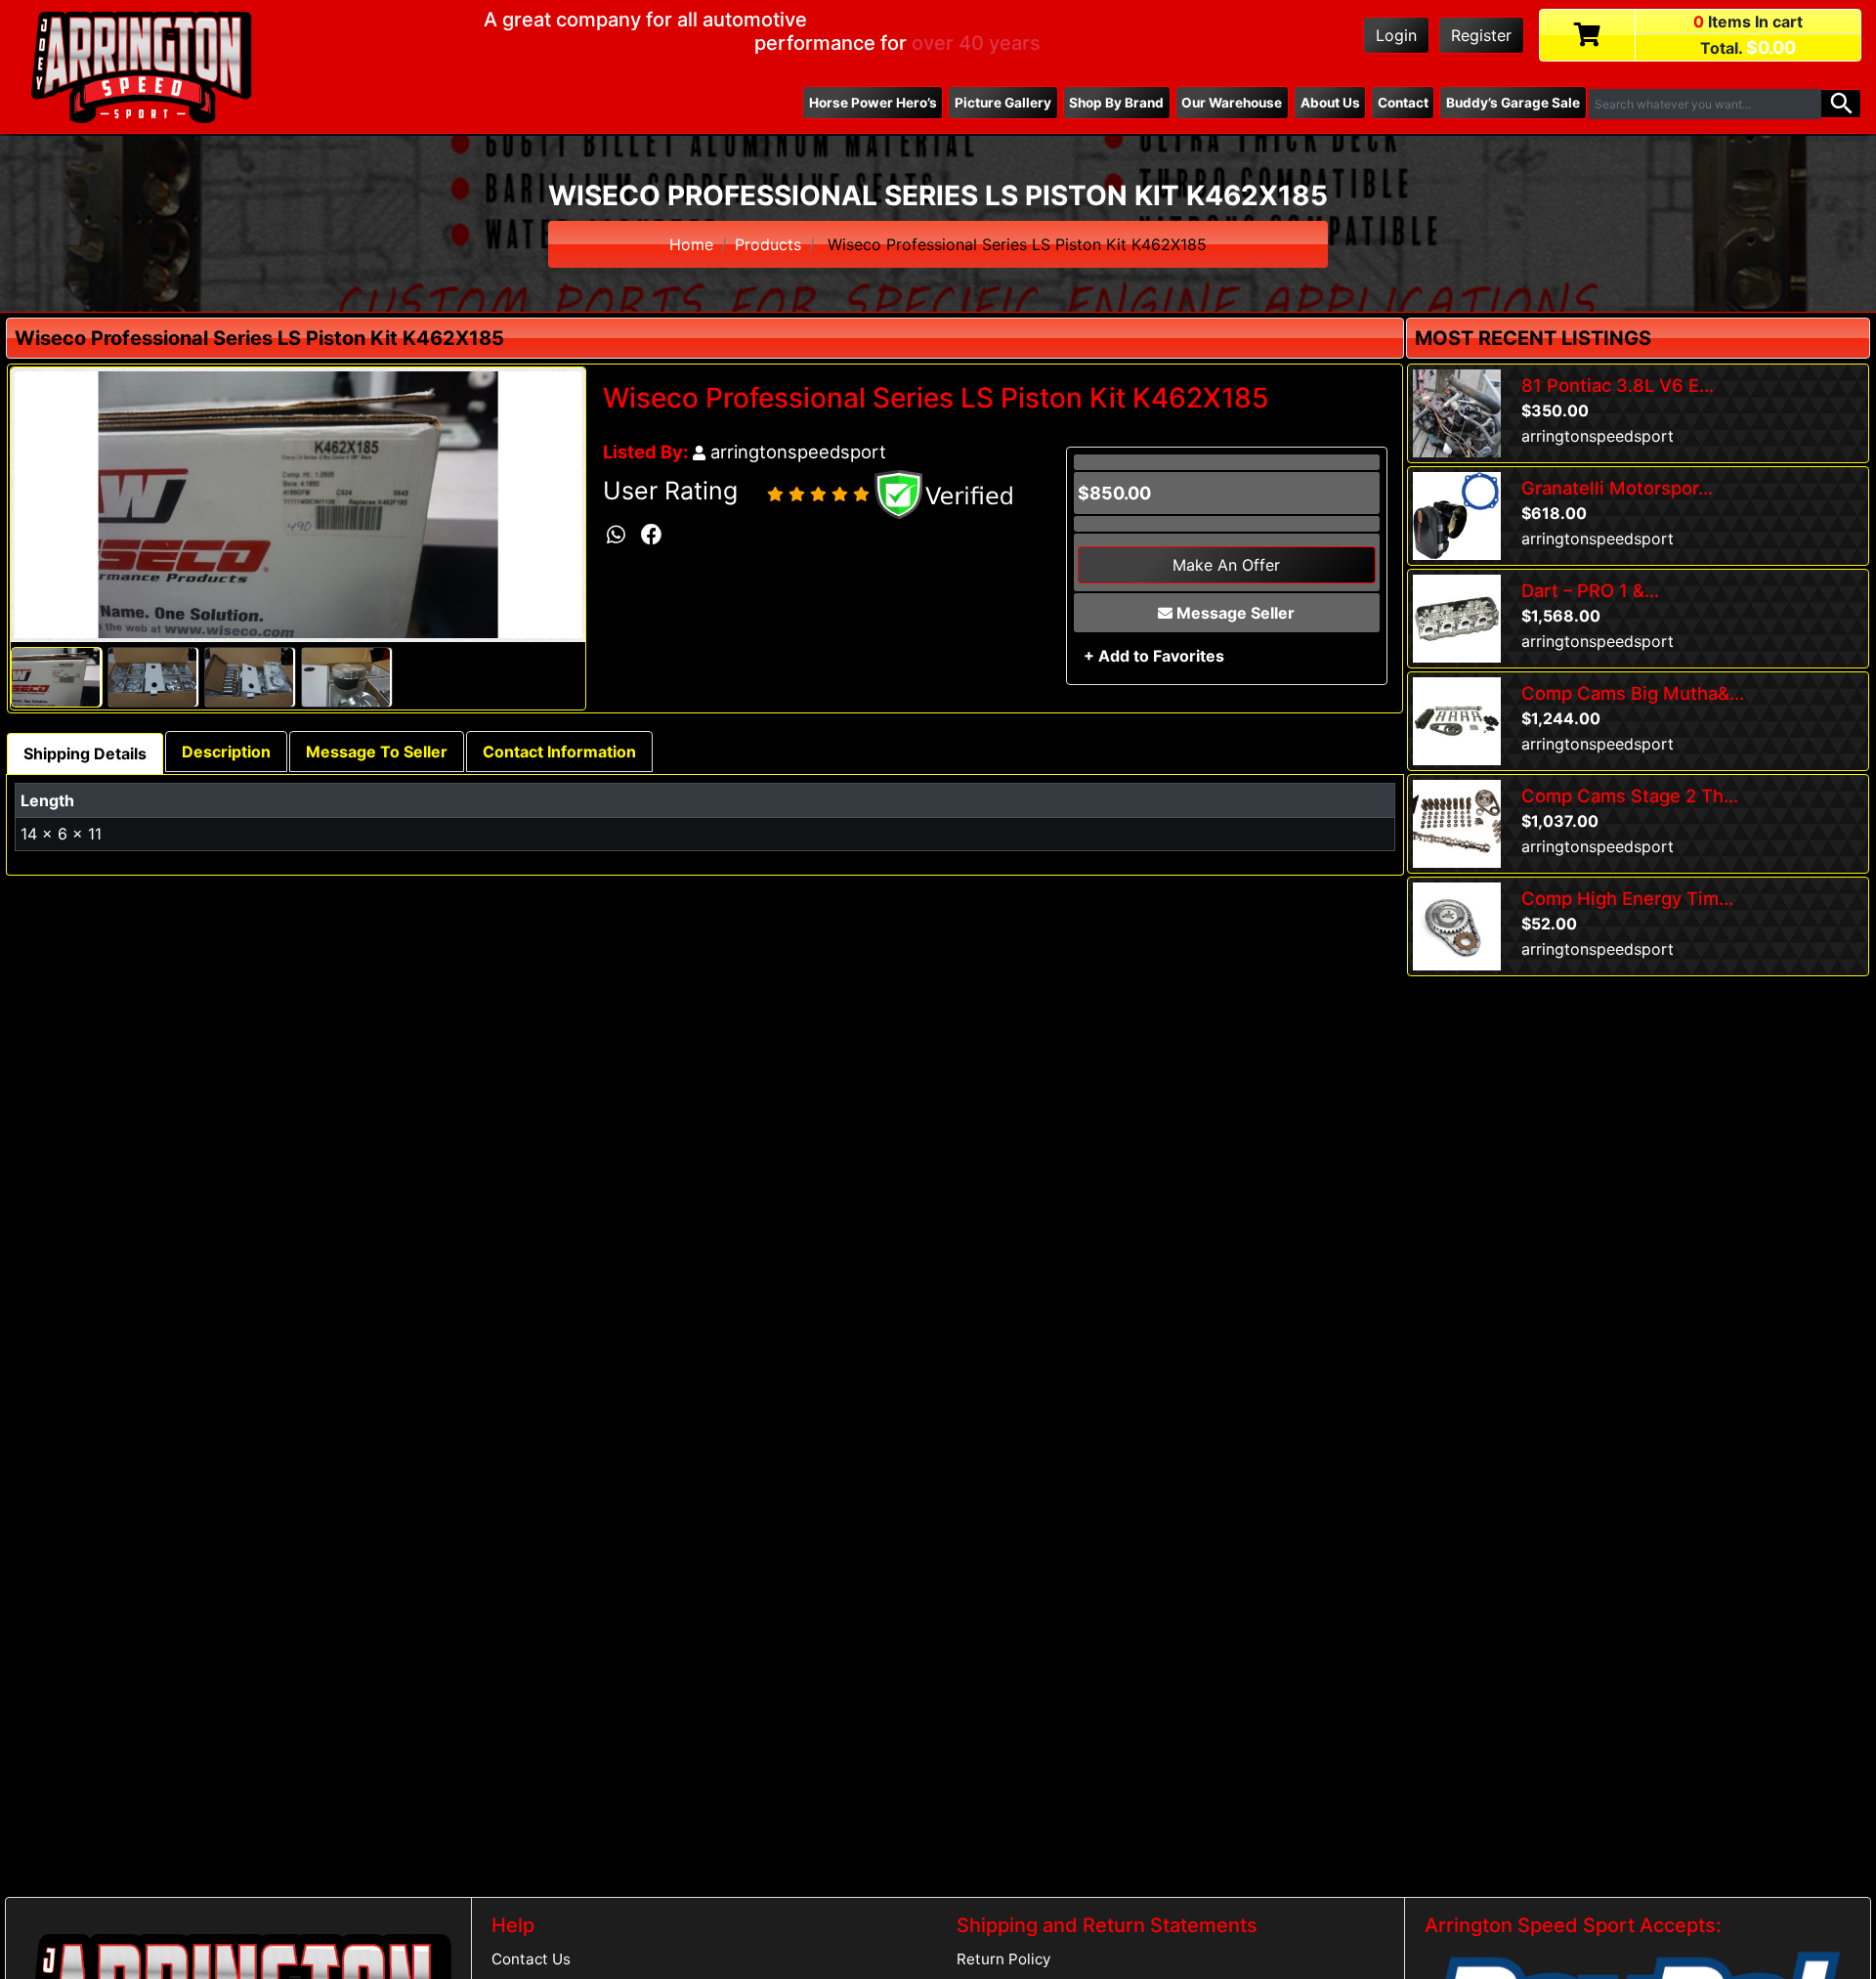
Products (768, 244)
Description (226, 752)
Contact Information (559, 752)
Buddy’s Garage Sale (1513, 103)
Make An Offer (1226, 565)
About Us (1330, 103)
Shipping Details (85, 753)
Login (1396, 35)
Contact (1403, 103)
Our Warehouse (1232, 103)
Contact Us (531, 1959)
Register (1481, 35)
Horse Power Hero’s (873, 103)
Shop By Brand (1116, 103)
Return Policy (1003, 1959)
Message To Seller (377, 752)
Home (691, 244)
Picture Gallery (1003, 103)
